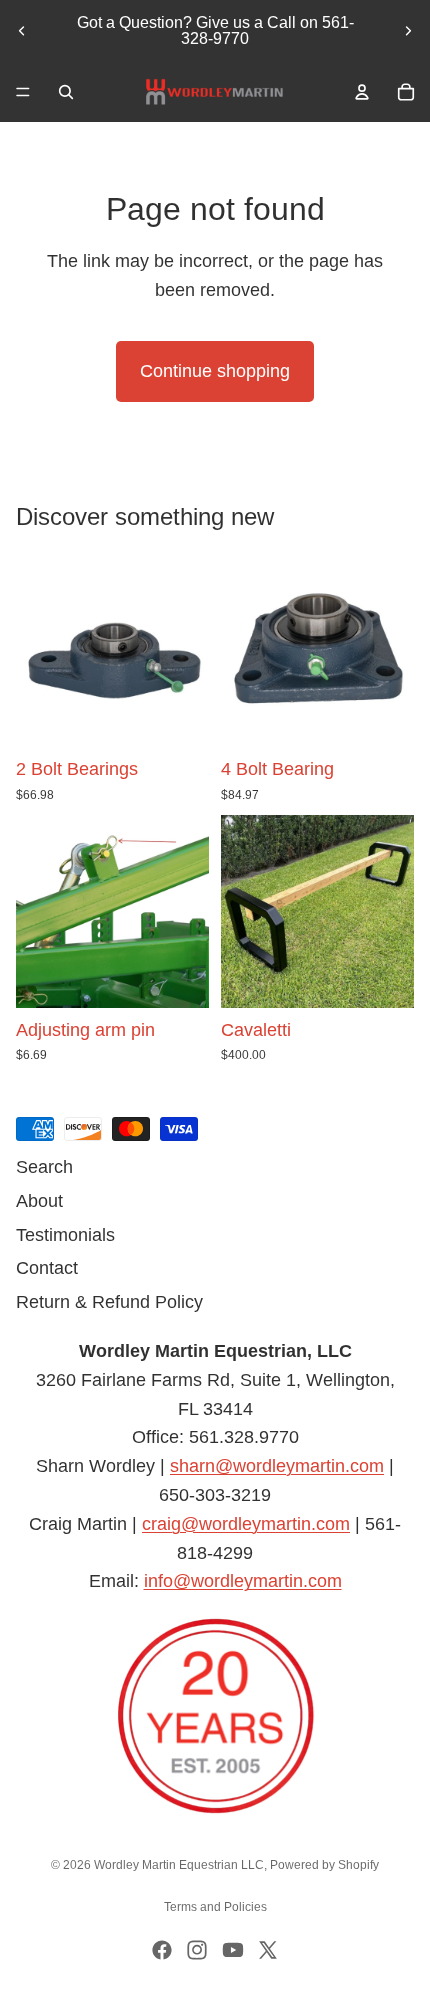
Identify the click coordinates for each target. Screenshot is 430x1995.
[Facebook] (162, 1950)
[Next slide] (408, 31)
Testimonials (65, 1235)
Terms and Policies (215, 1907)
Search (44, 1167)
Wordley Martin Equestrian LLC (179, 1865)
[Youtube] (233, 1950)
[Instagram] (197, 1950)
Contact (47, 1269)
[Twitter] (268, 1950)
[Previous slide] (22, 31)
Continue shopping (215, 371)
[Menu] (23, 92)
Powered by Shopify (324, 1865)
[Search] (66, 92)
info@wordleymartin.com (243, 1582)
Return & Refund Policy (109, 1303)
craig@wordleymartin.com (246, 1524)
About (39, 1201)
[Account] (362, 92)
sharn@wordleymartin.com (277, 1467)
